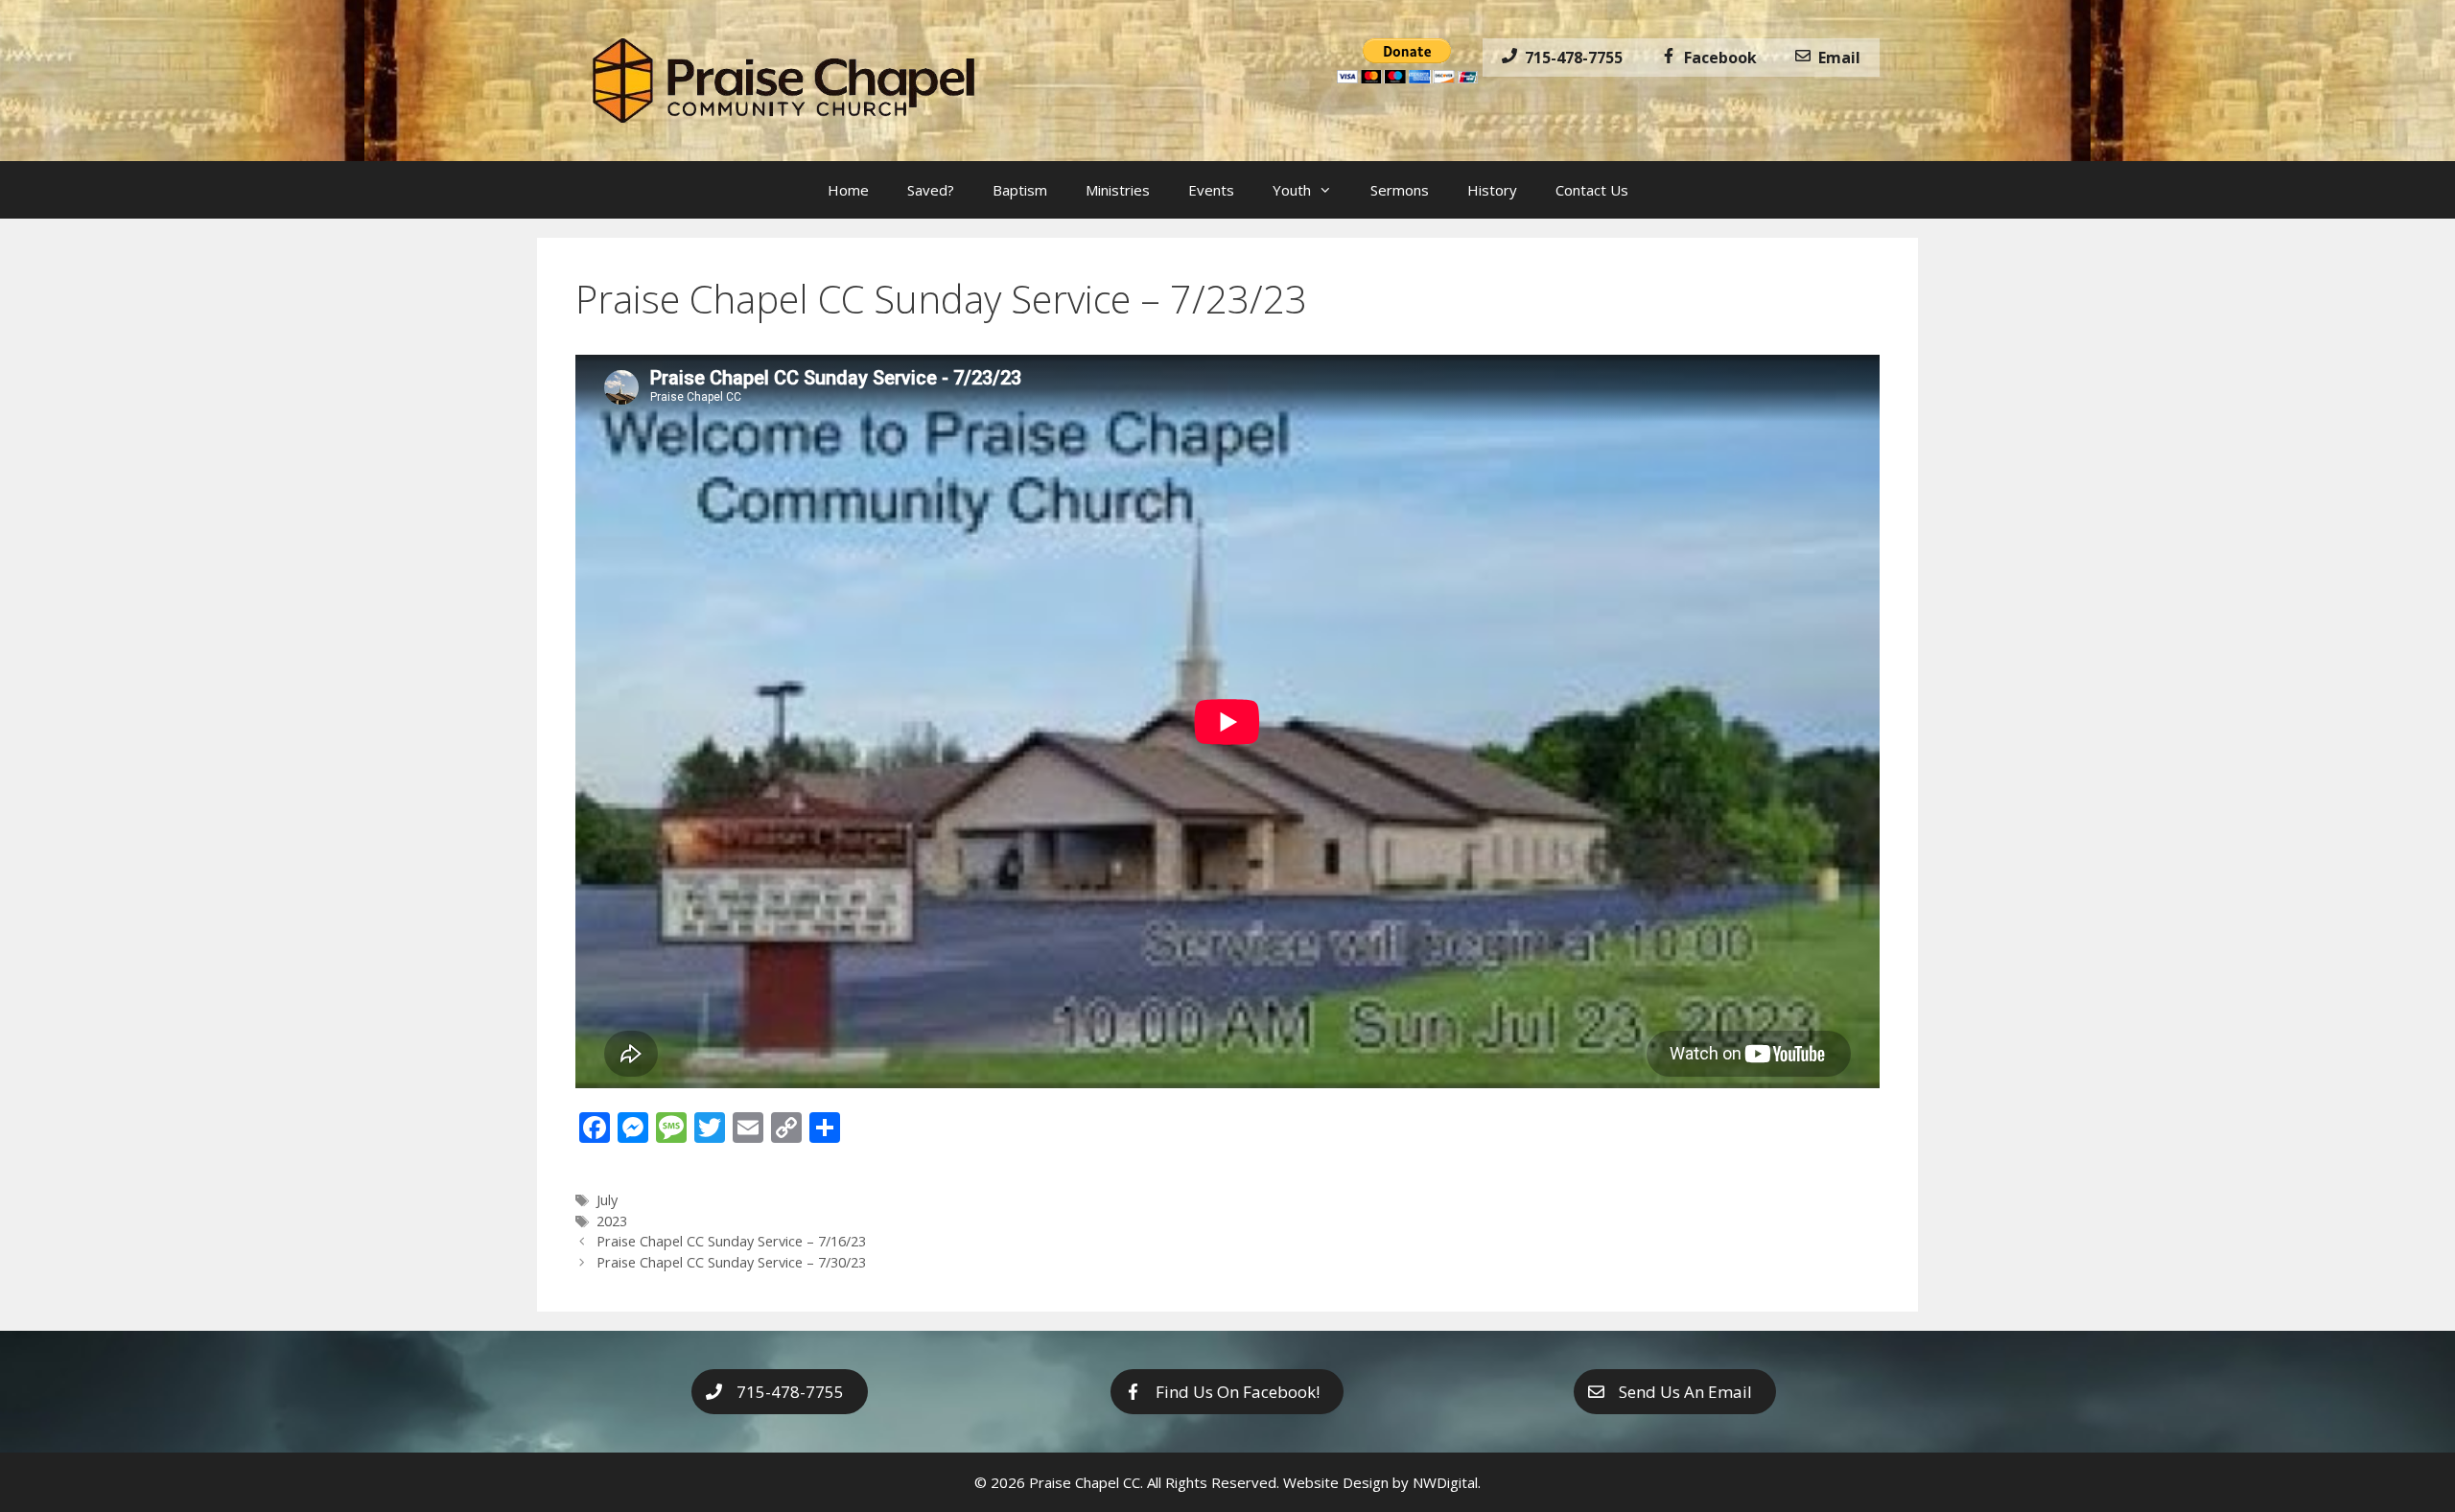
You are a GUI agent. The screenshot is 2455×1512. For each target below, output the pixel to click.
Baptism (1020, 190)
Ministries (1118, 190)
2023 (612, 1221)
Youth (1292, 190)
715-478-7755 (1570, 58)
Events (1211, 190)
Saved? (931, 190)
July (607, 1200)
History (1492, 190)
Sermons (1400, 190)
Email (1835, 58)
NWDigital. (1447, 1482)
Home (848, 190)
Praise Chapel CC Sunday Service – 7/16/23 (731, 1241)
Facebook (1717, 58)
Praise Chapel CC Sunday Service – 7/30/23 (731, 1262)
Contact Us (1592, 190)
